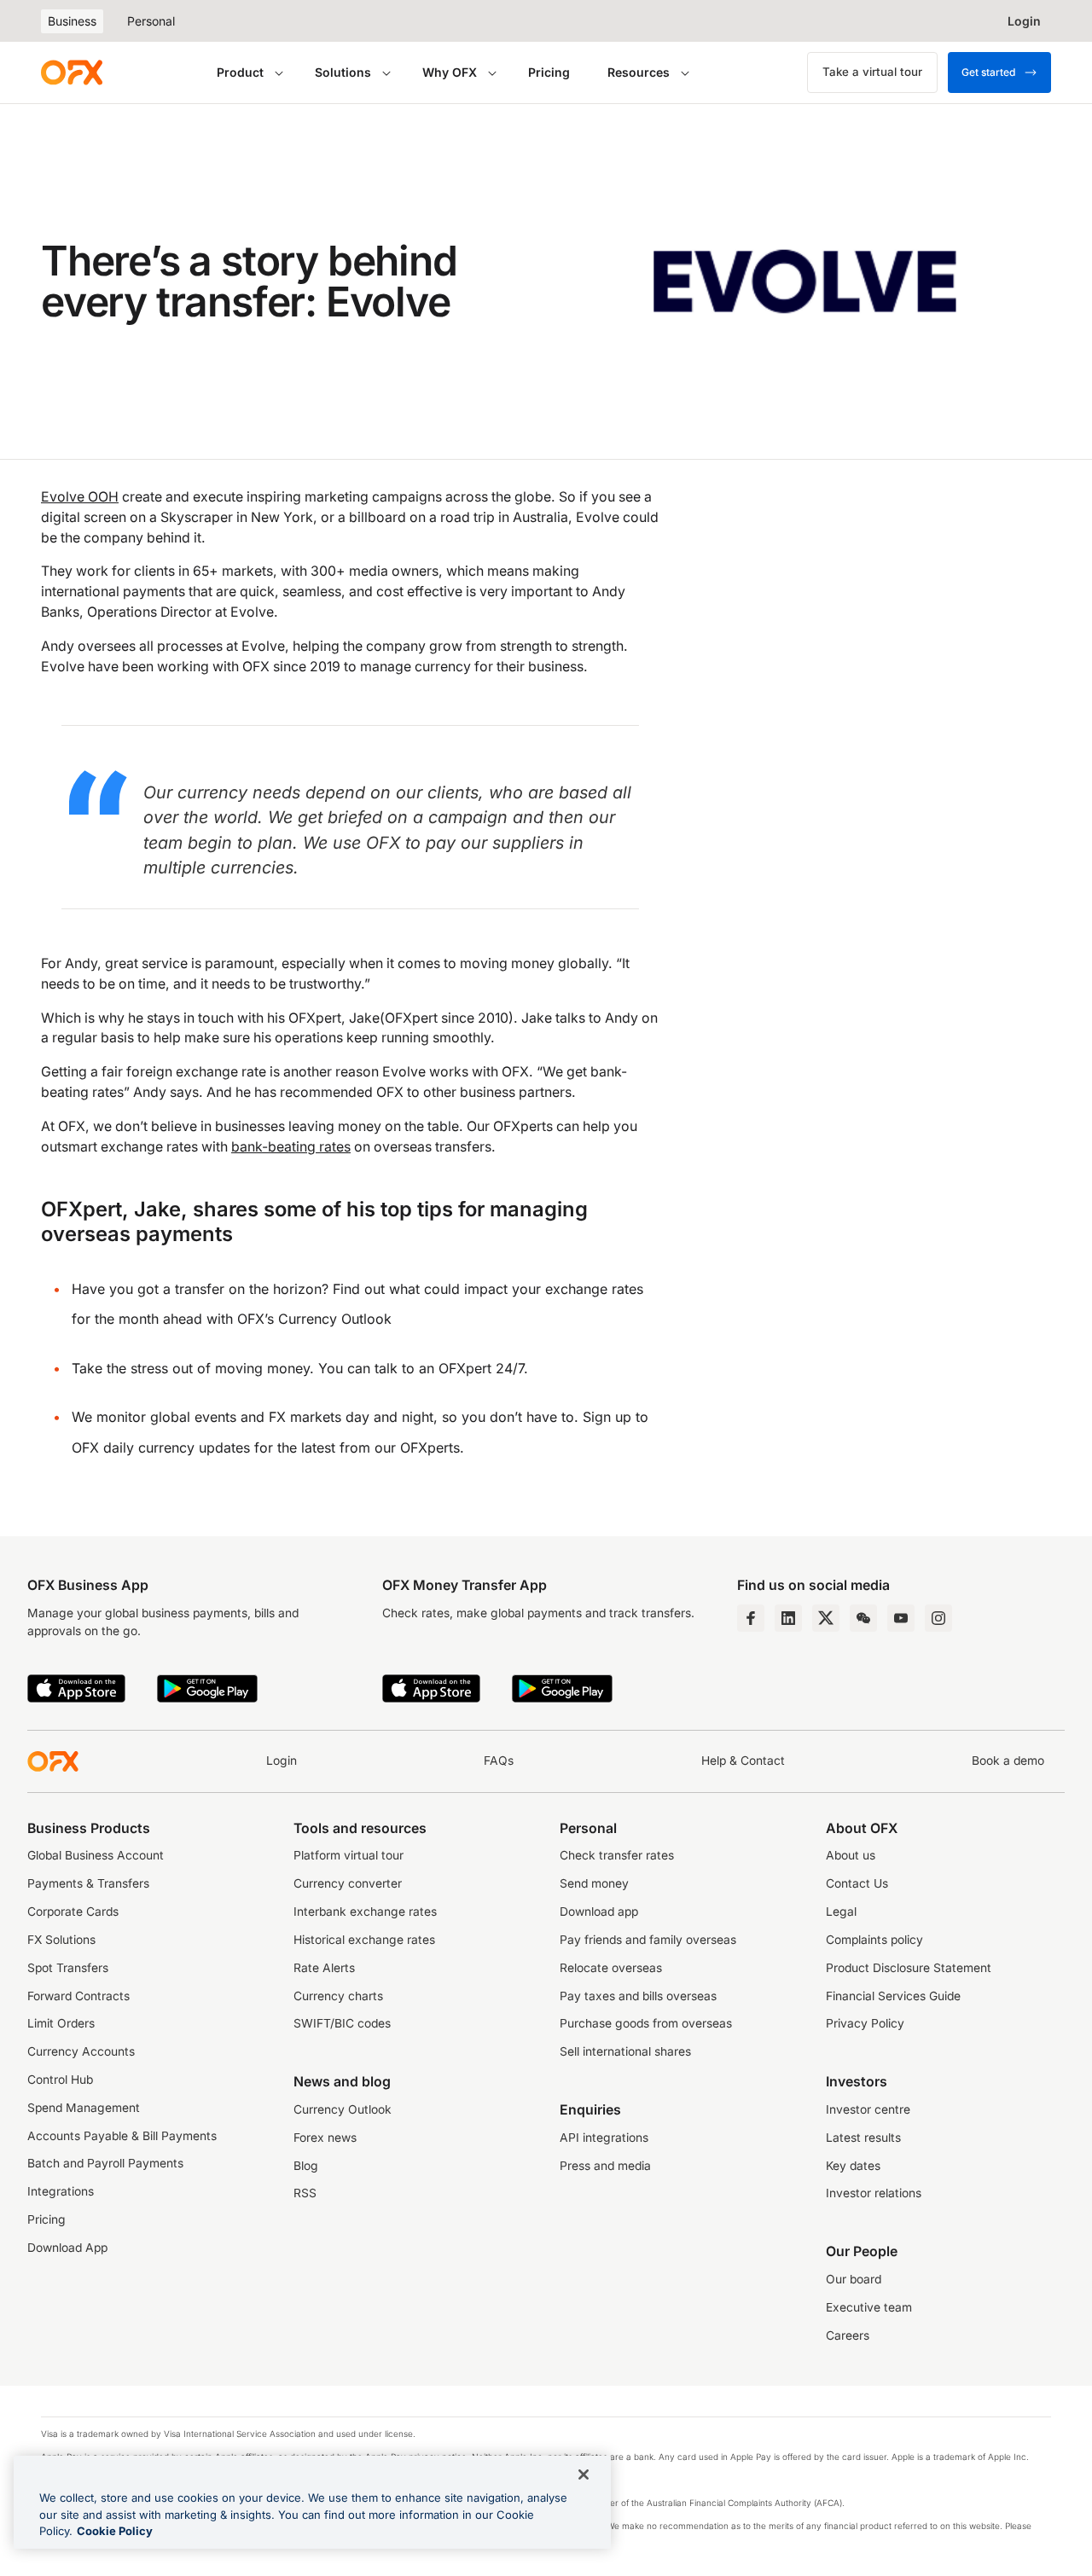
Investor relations (874, 2193)
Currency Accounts (81, 2051)
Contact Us (857, 1883)
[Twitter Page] (826, 1618)
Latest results (863, 2138)
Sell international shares (625, 2051)
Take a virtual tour (872, 72)
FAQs (499, 1761)
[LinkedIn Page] (788, 1618)
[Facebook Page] (751, 1618)
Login (282, 1761)
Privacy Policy (865, 2023)
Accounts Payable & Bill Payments (122, 2136)
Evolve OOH (80, 497)
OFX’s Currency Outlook (314, 1319)
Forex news (325, 2138)
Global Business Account (96, 1855)
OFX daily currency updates (161, 1448)
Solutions (343, 72)
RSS (305, 2193)
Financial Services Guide (893, 1996)
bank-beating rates (291, 1147)
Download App (67, 2248)
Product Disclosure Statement (909, 1968)
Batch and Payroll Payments (105, 2163)
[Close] (584, 2474)
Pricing (549, 72)
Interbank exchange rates (365, 1912)
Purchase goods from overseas (646, 2023)
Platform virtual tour (349, 1855)
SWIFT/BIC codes (342, 2023)
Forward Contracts (78, 1996)
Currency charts (338, 1996)
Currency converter (348, 1883)
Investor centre (868, 2109)
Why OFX (450, 72)
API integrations (604, 2138)
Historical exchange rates (364, 1940)
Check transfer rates (617, 1855)
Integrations (61, 2191)
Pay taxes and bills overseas (638, 1996)
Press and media (605, 2166)
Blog (306, 2166)
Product (240, 72)
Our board (854, 2279)
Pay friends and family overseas (648, 1940)
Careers (848, 2335)
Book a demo (1008, 1761)
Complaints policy (874, 1940)
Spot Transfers (68, 1968)
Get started (988, 72)
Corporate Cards (73, 1912)
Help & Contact (743, 1761)
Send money (594, 1883)
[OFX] (72, 73)
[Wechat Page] (863, 1618)
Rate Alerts (324, 1968)
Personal (151, 21)
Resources (639, 72)
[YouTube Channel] (901, 1618)
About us (851, 1855)
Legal (841, 1912)
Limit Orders (61, 2023)
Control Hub (60, 2080)
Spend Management (84, 2108)
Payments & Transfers (88, 1883)
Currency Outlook (343, 2109)
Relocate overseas (611, 1968)
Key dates (853, 2166)
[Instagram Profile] (938, 1618)
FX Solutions (61, 1940)
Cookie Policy (115, 2531)
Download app (599, 1912)
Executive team (869, 2307)
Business (72, 21)
